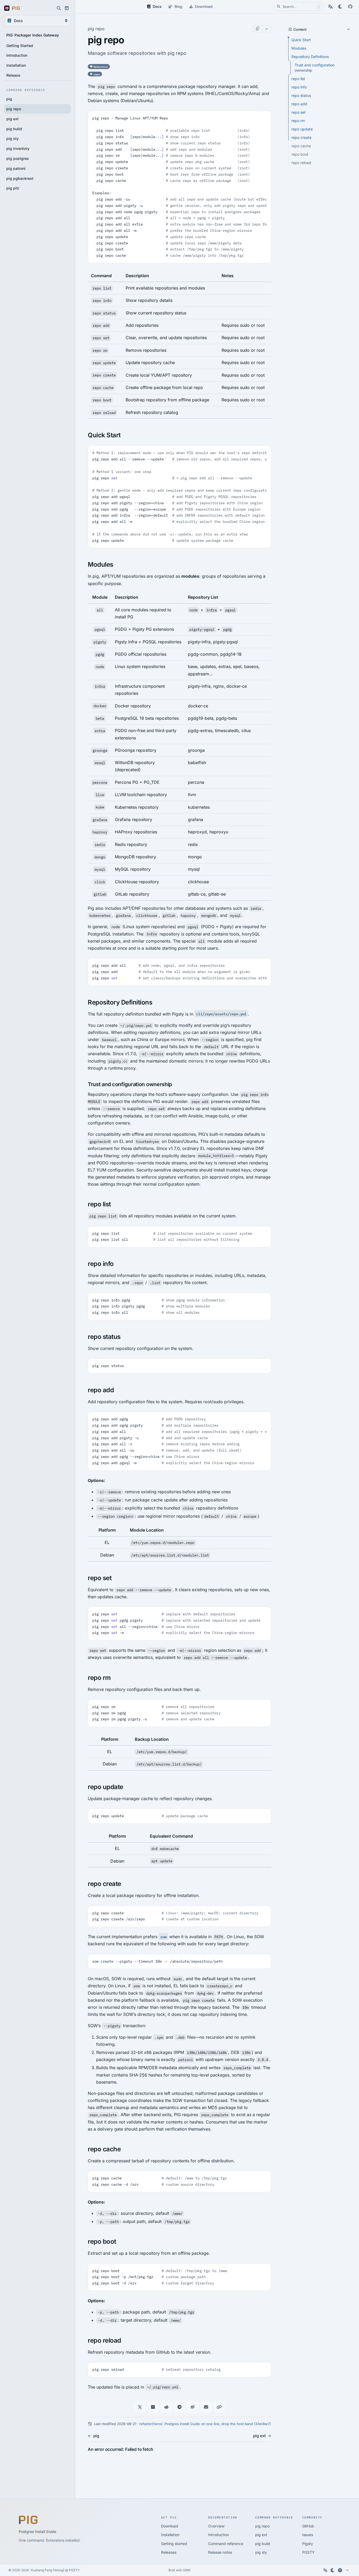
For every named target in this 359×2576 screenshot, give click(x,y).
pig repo (262, 2526)
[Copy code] (265, 117)
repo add (299, 104)
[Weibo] (193, 2407)
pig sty (261, 2552)
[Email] (206, 2407)
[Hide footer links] (347, 2570)
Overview (216, 2526)
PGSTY (308, 2552)
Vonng (58, 2570)
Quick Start (301, 40)
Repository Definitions (310, 57)
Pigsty (308, 2544)
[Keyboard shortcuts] (340, 2570)
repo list (298, 79)
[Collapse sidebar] (67, 8)
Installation (170, 2535)
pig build (263, 2544)
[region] (179, 344)
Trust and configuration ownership (315, 68)
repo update (302, 129)
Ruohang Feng (41, 2570)
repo (97, 74)
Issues (308, 2535)
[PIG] (28, 2520)
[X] (140, 2407)
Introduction (219, 2535)
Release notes (220, 2552)
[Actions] (266, 29)
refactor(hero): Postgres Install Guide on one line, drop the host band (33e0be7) (205, 2424)
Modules (299, 48)
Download (170, 2526)
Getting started (174, 2544)
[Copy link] (219, 2407)
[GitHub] (350, 7)
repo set (299, 112)
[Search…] (59, 8)
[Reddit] (166, 2407)
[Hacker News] (153, 2407)
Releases (169, 2552)
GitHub (308, 2526)
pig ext (261, 2535)
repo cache (301, 146)
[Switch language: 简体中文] (330, 7)
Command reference (226, 2544)
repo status (301, 95)
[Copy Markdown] (258, 29)
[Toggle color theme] (340, 7)
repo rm (298, 121)
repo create (301, 137)
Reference (101, 66)
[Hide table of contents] (290, 29)
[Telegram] (179, 2407)
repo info (299, 87)
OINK (187, 2570)
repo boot (300, 154)
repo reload (301, 163)
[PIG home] (12, 8)
